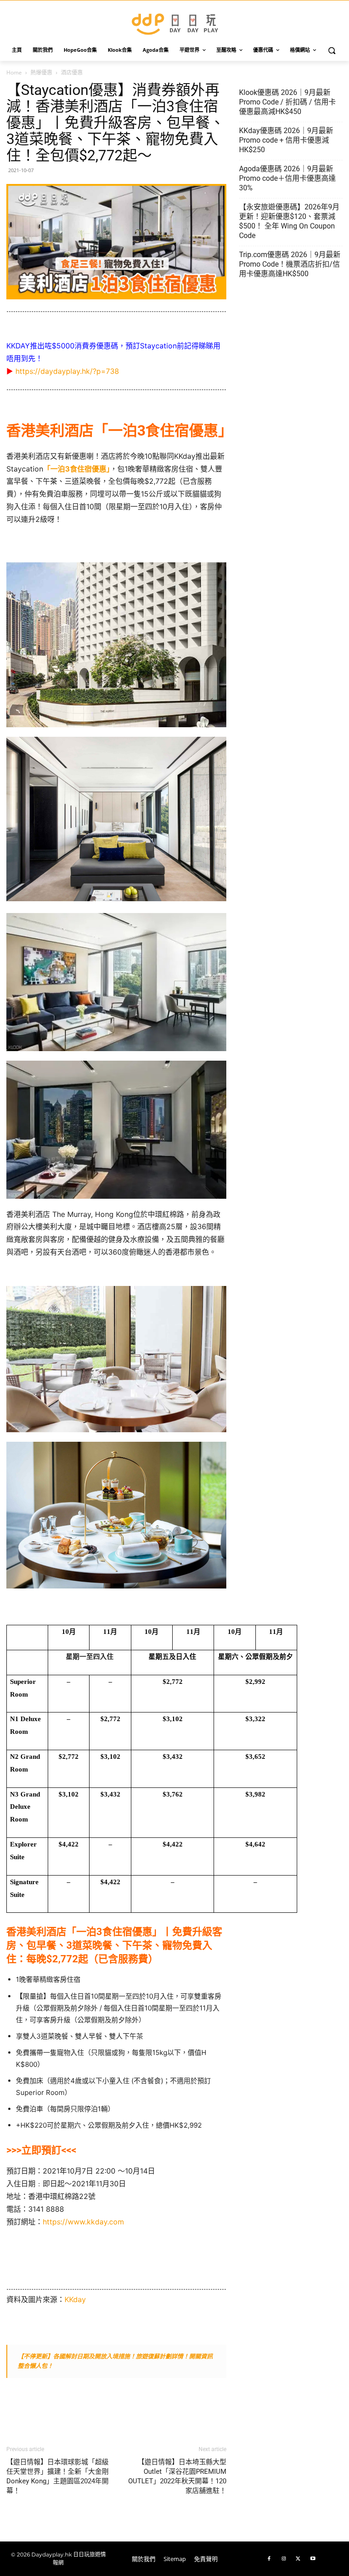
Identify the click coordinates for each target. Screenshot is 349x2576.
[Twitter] (298, 2559)
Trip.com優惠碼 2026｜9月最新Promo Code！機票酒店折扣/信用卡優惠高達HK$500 (290, 264)
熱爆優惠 (41, 72)
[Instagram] (284, 2559)
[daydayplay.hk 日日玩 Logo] (174, 22)
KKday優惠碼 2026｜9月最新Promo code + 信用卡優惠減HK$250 (286, 140)
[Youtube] (313, 2559)
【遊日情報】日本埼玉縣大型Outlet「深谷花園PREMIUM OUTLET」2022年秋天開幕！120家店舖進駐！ (177, 2476)
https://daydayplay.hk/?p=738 (67, 371)
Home (14, 72)
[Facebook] (269, 2559)
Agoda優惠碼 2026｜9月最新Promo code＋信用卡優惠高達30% (287, 178)
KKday (75, 2299)
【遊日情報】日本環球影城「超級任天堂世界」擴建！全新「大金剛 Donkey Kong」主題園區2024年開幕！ (57, 2476)
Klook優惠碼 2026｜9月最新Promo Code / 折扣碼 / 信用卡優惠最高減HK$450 (287, 102)
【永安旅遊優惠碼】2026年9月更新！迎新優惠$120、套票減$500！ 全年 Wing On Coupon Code (289, 221)
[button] (332, 50)
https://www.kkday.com (83, 2222)
